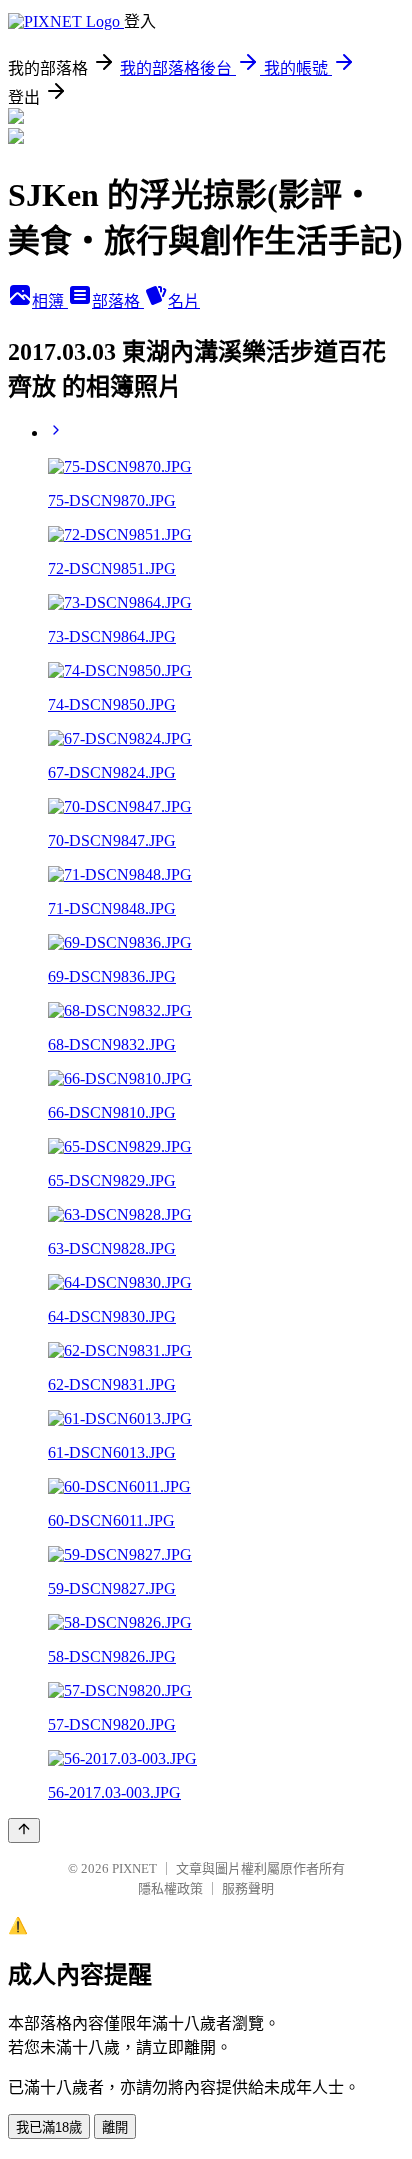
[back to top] (24, 1830)
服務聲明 (248, 1888)
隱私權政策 (170, 1888)
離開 (115, 2127)
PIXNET (134, 1868)
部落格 (118, 301)
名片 (184, 301)
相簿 (50, 301)
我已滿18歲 (49, 2127)
